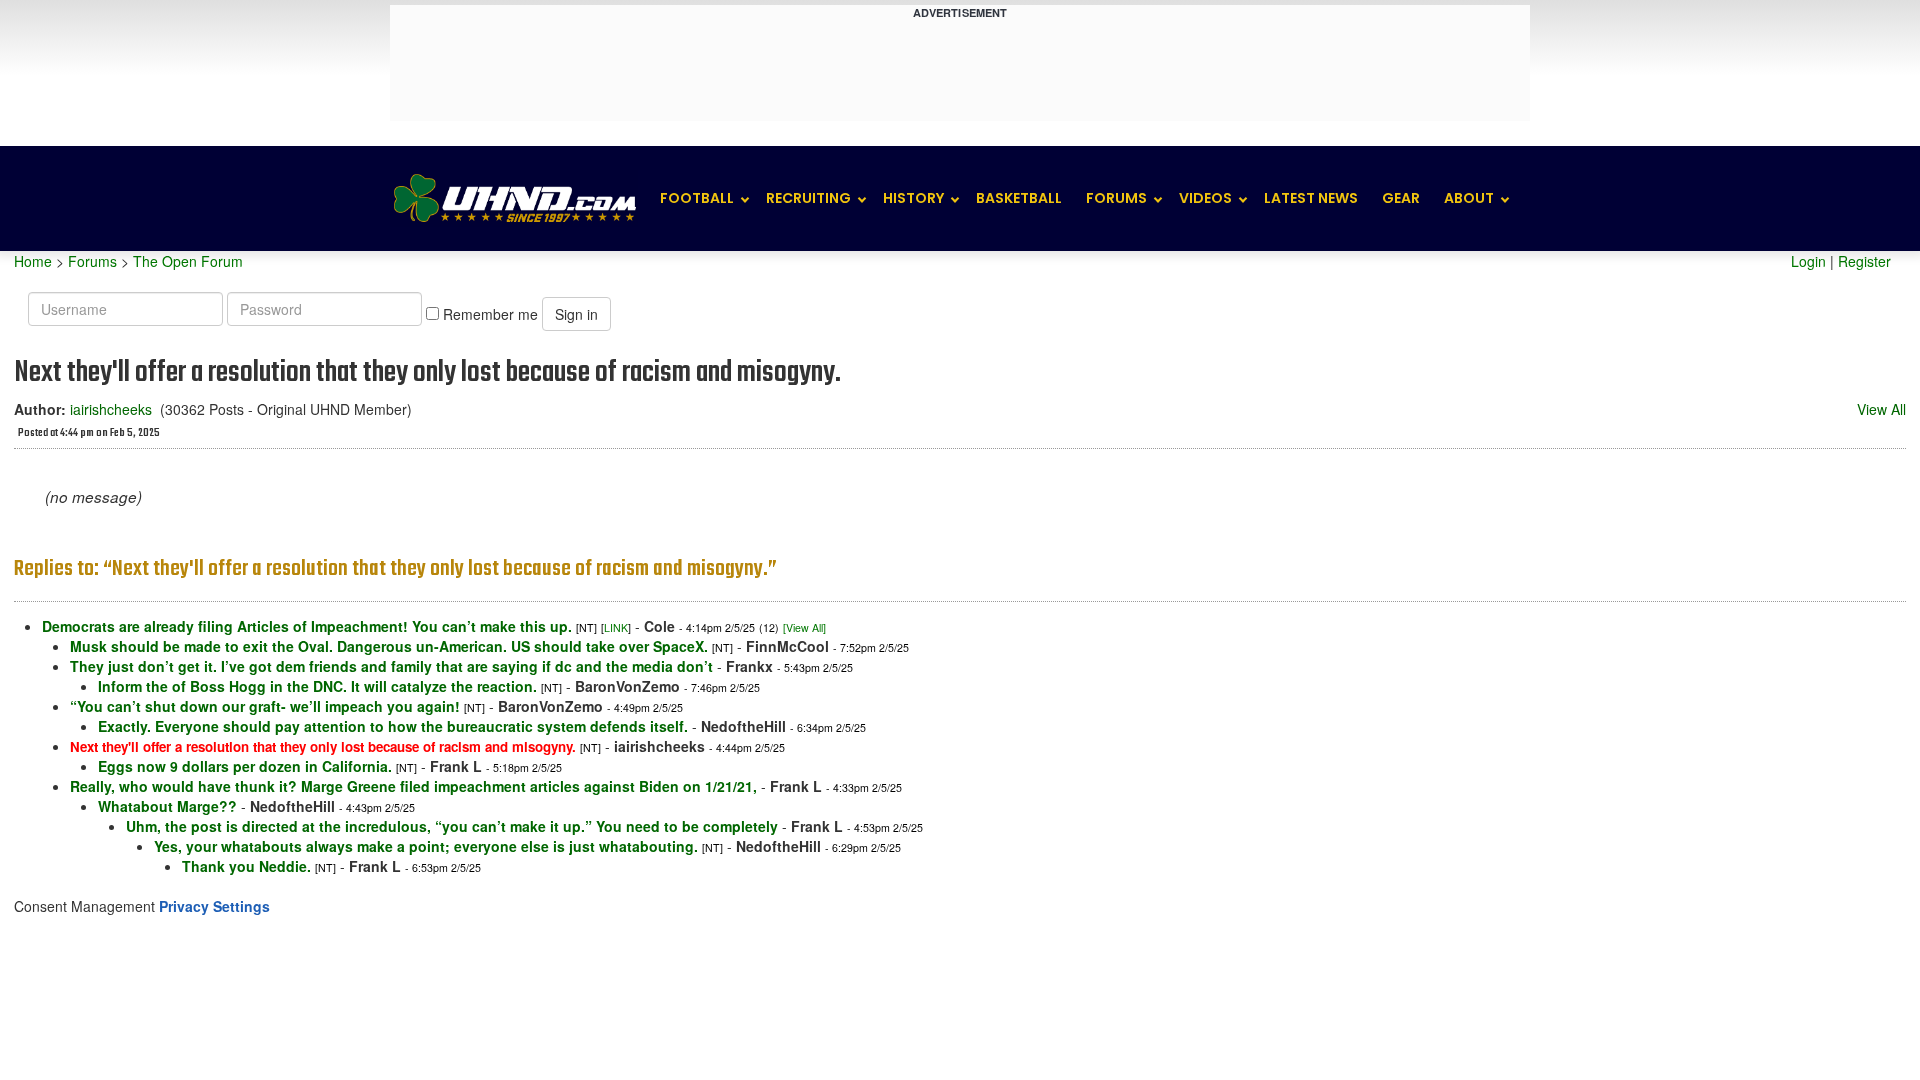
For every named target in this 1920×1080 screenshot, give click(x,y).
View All (1881, 409)
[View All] (804, 627)
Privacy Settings (214, 906)
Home (33, 261)
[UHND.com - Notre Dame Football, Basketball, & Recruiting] (514, 198)
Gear (1401, 198)
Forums (1116, 198)
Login (1808, 261)
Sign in (576, 314)
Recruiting (808, 198)
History (913, 198)
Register (1864, 261)
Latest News (1311, 198)
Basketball (1019, 198)
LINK (616, 627)
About (1469, 198)
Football (697, 198)
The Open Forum (188, 261)
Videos (1205, 198)
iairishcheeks (111, 409)
